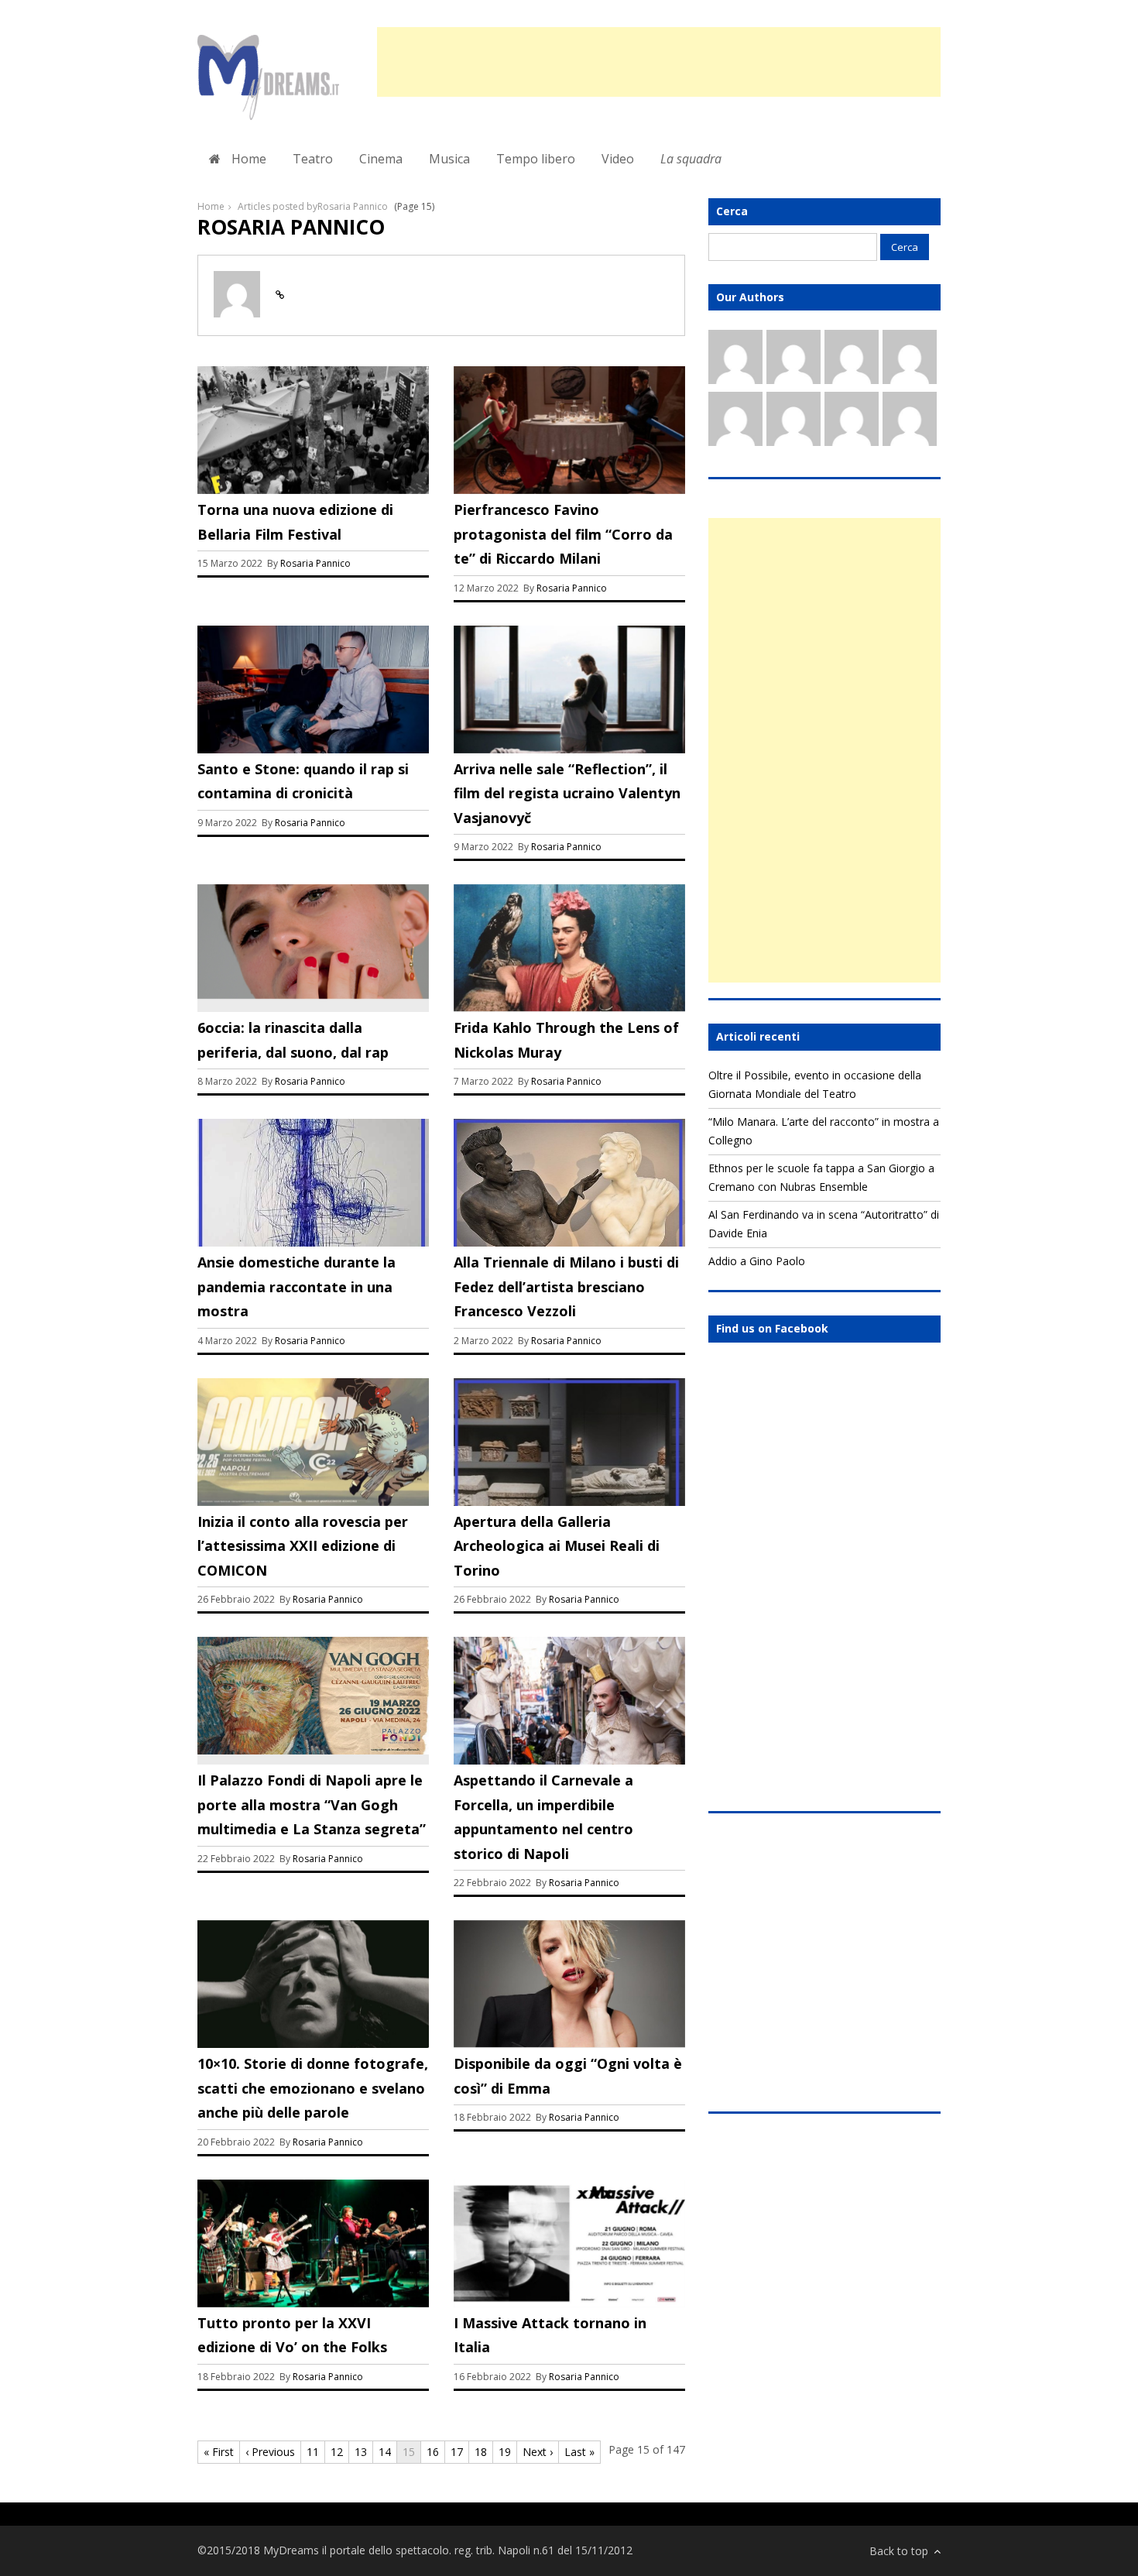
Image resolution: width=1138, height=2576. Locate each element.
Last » (579, 2452)
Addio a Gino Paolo (757, 1261)
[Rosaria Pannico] (852, 360)
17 (457, 2452)
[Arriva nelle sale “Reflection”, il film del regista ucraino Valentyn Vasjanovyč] (569, 748)
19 (505, 2452)
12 (337, 2452)
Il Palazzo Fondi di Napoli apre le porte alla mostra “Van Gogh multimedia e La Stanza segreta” (312, 1804)
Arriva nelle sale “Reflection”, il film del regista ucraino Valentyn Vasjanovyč (567, 793)
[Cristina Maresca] (852, 422)
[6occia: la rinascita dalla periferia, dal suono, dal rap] (313, 995)
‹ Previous (270, 2452)
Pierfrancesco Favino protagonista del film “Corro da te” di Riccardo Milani (563, 534)
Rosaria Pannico (315, 563)
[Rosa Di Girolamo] (910, 422)
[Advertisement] (659, 62)
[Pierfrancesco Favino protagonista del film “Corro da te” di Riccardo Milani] (569, 490)
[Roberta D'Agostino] (910, 360)
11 (313, 2452)
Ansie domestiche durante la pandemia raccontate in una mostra (296, 1286)
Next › (538, 2452)
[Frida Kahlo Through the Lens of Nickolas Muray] (569, 1008)
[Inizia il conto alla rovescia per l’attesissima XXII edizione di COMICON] (313, 1501)
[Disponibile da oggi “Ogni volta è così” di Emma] (569, 2044)
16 (433, 2452)
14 (385, 2452)
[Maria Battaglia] (735, 422)
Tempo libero (536, 159)
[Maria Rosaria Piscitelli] (794, 422)
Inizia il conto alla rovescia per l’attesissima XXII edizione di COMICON (303, 1546)
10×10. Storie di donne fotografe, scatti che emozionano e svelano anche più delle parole (313, 2088)
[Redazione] (735, 360)
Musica (449, 159)
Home (247, 159)
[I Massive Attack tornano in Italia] (569, 2302)
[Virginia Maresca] (794, 360)
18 (481, 2452)
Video (618, 159)
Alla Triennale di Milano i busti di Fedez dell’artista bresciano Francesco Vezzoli (566, 1286)
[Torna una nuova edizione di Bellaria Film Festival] (313, 490)
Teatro (313, 159)
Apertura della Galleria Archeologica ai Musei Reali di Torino (557, 1546)
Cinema (381, 159)
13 (361, 2452)
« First (219, 2452)
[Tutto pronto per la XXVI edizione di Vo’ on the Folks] (313, 2302)
